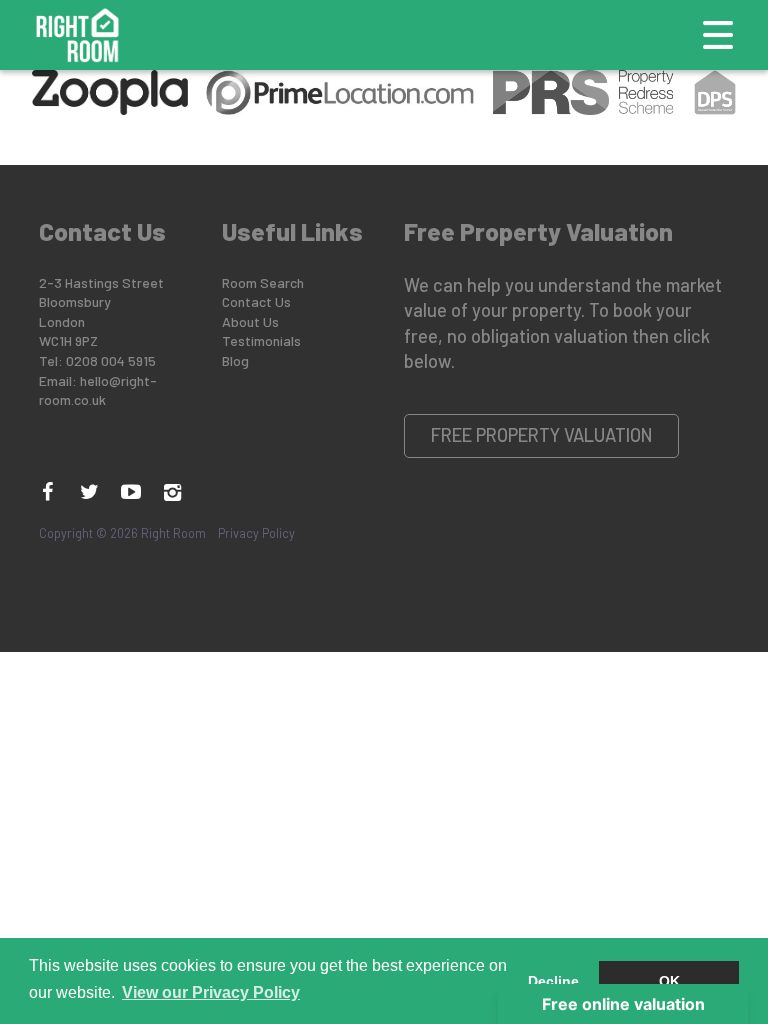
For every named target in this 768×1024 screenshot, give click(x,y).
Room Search (263, 282)
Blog (235, 360)
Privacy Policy (256, 533)
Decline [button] (553, 981)
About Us (250, 321)
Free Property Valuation (542, 435)
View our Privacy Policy (211, 992)
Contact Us (256, 301)
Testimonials (261, 340)
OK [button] (669, 981)
